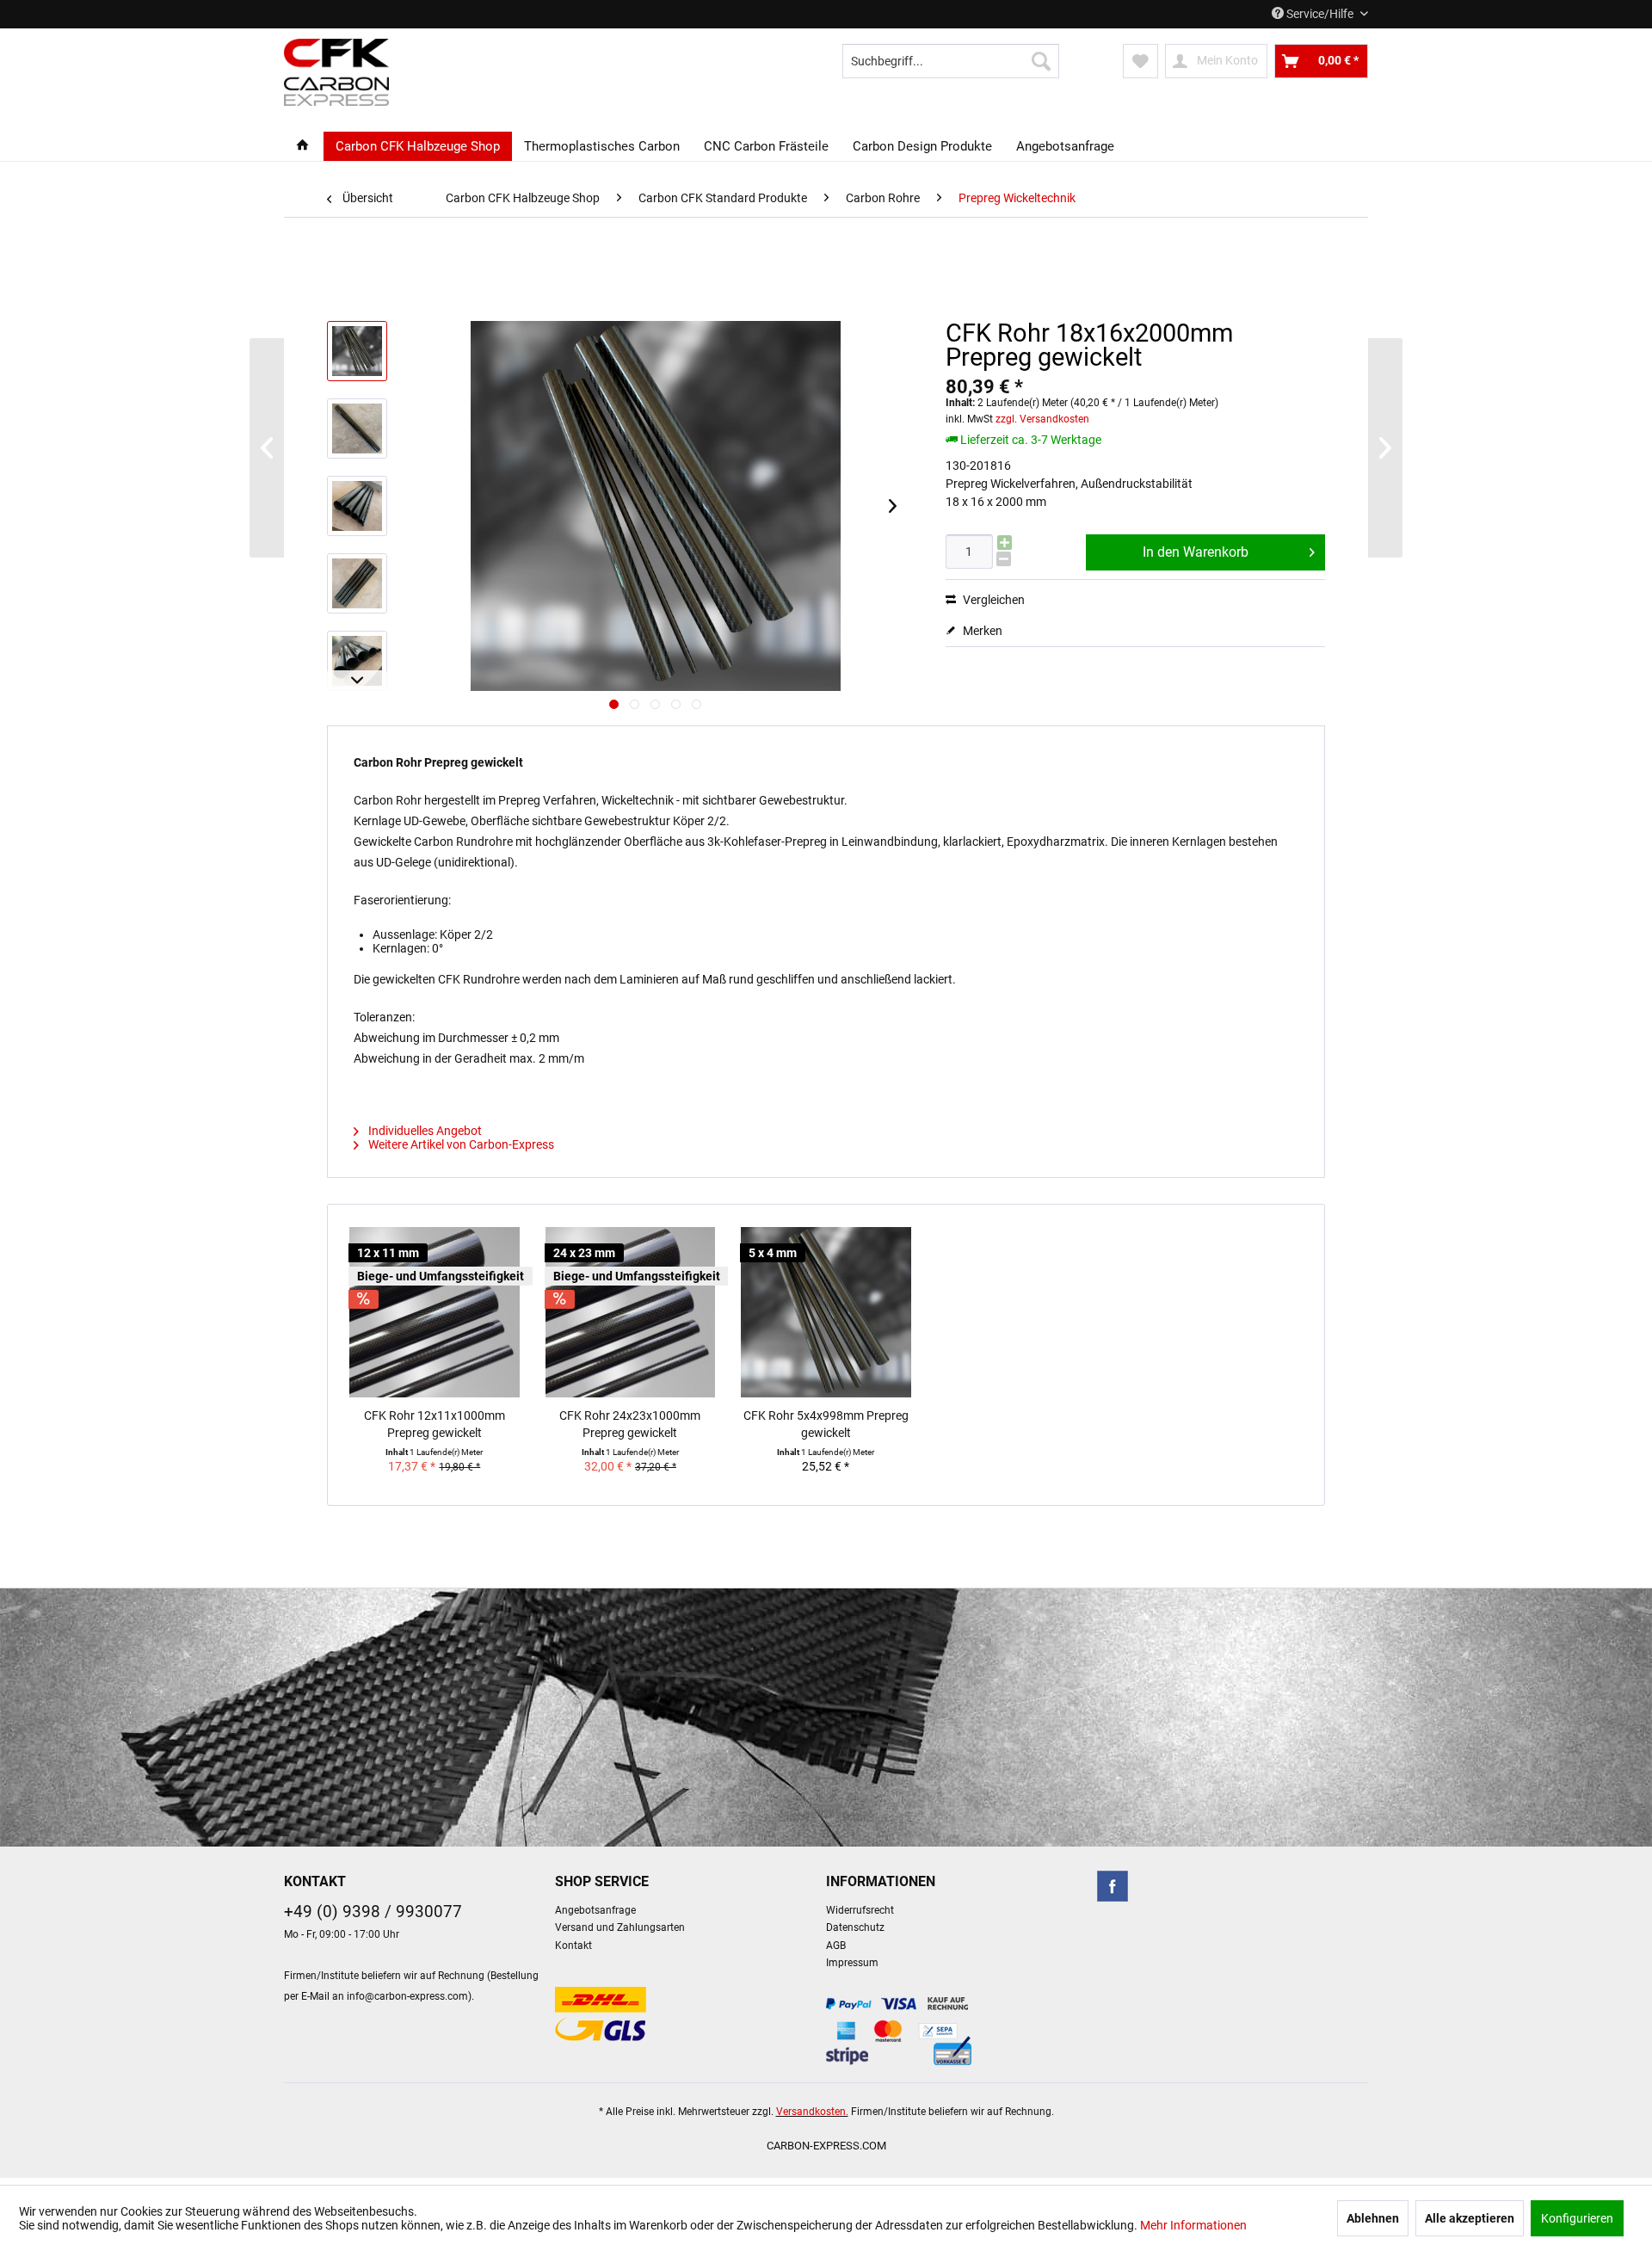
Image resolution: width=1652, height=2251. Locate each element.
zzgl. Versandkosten (1042, 419)
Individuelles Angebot (424, 1131)
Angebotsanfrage (595, 1910)
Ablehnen (1373, 2218)
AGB (836, 1946)
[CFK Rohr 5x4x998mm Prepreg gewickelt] (826, 1312)
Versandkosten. (812, 2112)
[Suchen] (1041, 61)
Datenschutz (855, 1927)
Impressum (852, 1963)
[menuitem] (951, 61)
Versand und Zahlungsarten (620, 1927)
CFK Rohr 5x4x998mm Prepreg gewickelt (826, 1424)
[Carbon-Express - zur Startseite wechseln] (336, 72)
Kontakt (573, 1946)
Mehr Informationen (1193, 2225)
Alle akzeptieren (1470, 2218)
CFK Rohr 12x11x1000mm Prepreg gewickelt (435, 1424)
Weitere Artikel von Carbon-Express (460, 1144)
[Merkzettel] (1140, 61)
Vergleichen (992, 600)
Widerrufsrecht (860, 1910)
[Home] (302, 146)
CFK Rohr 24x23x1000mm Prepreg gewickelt (630, 1424)
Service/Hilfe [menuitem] (1320, 14)
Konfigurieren (1577, 2218)
